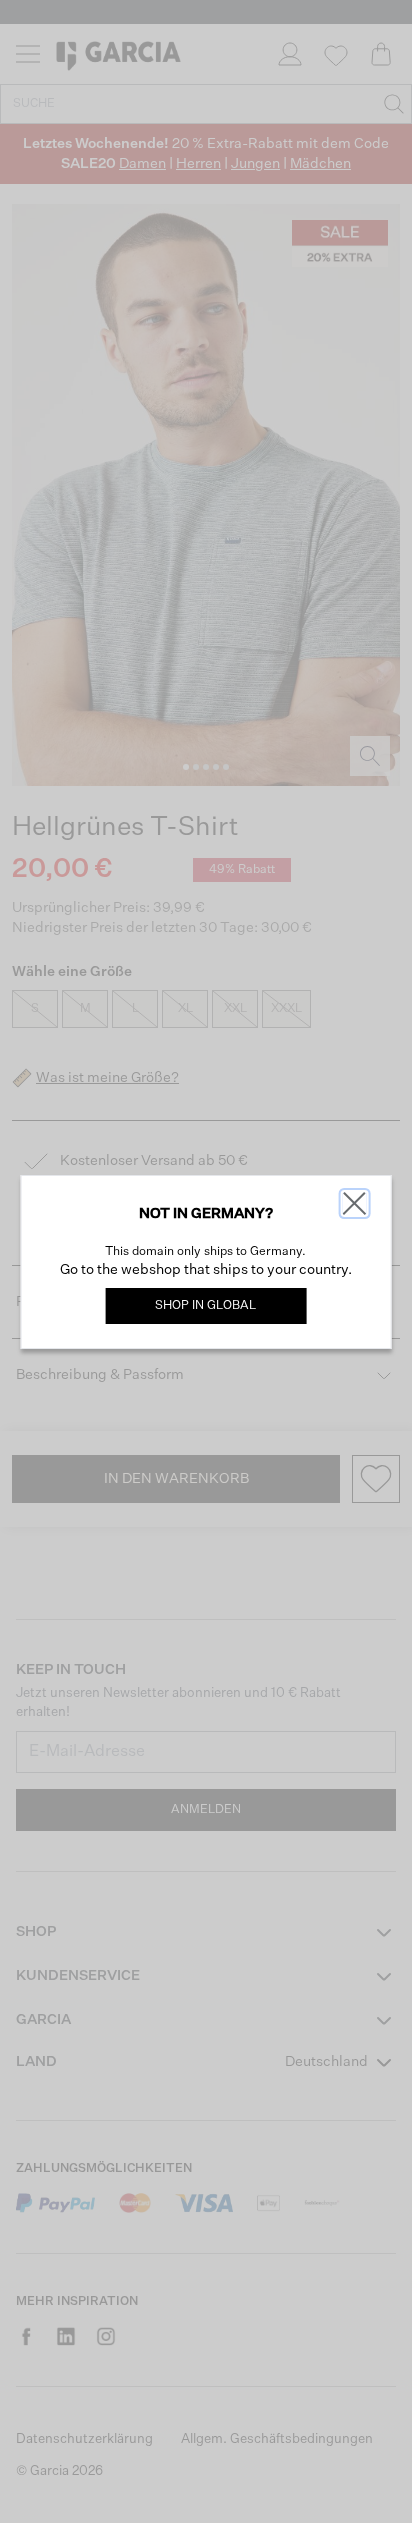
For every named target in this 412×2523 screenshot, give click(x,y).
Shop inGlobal (205, 1306)
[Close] (354, 1203)
